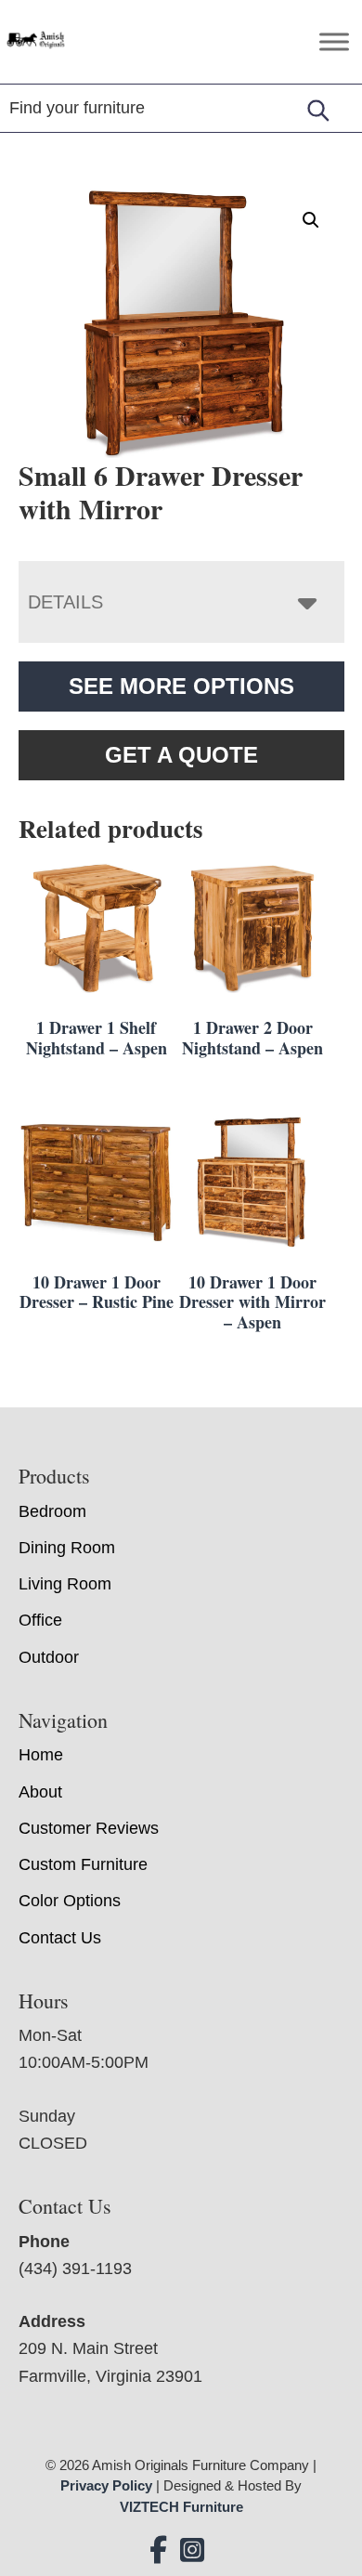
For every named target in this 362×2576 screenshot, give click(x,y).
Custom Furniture (83, 1864)
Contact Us (60, 1938)
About (40, 1792)
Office (40, 1620)
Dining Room (67, 1548)
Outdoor (49, 1657)
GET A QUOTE (181, 755)
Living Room (65, 1584)
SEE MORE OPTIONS (181, 686)
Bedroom (52, 1511)
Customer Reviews (89, 1828)
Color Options (70, 1901)
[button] (311, 220)
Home (41, 1755)
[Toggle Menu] (334, 41)
